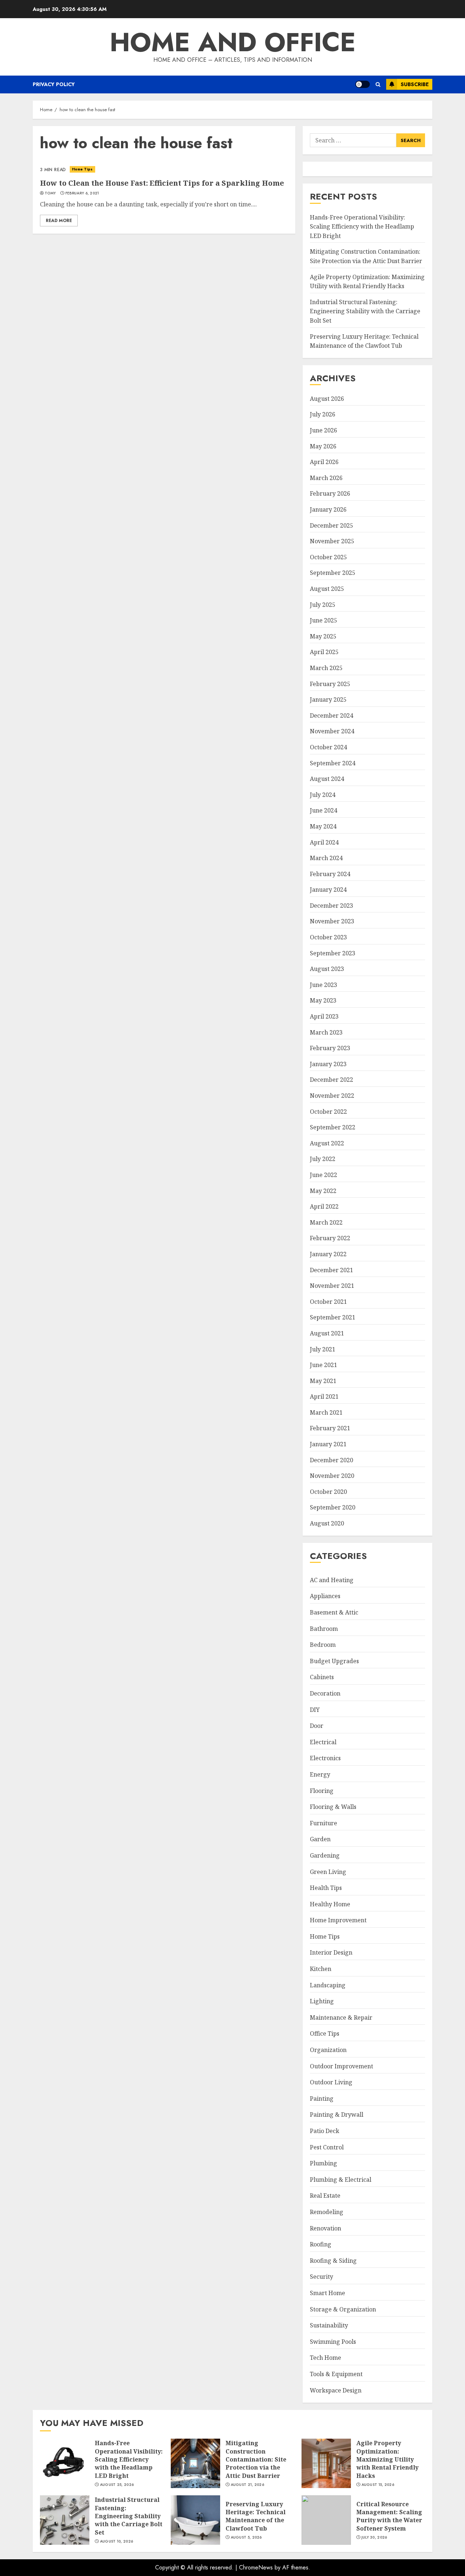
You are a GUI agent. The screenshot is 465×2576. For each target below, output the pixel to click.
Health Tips (326, 1888)
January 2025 (328, 700)
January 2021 (328, 1444)
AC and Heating (332, 1580)
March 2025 (326, 668)
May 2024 (323, 826)
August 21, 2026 (248, 2485)
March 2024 (326, 858)
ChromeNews (256, 2567)
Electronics (325, 1758)
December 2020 (331, 1460)
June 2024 (324, 810)
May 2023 (323, 1000)
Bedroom (323, 1645)
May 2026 (323, 446)
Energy (320, 1774)
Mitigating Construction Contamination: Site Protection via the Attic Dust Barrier (195, 2463)
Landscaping (328, 1985)
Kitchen (321, 1969)
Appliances (325, 1596)
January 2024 (328, 890)
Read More (59, 221)
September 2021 (333, 1317)
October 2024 (328, 747)
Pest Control (327, 2147)
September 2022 (333, 1127)
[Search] (378, 84)
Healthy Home (330, 1904)
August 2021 (327, 1333)
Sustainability (329, 2325)
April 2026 (324, 462)
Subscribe (415, 84)
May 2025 (323, 636)
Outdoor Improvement (341, 2066)
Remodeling (327, 2212)
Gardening (325, 1855)
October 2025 (328, 557)
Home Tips (82, 169)
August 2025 (327, 589)
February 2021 (330, 1428)
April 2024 (324, 842)
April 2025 (324, 652)
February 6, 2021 (82, 193)
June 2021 (324, 1365)
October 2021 (328, 1302)
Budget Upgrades (334, 1661)
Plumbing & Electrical (341, 2180)
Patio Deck (325, 2131)
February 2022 (330, 1238)
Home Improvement (338, 1920)
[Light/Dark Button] (363, 84)
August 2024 (327, 779)
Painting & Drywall (337, 2115)
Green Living (328, 1872)
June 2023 (324, 985)
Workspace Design (336, 2390)
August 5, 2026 (246, 2537)
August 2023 (327, 969)
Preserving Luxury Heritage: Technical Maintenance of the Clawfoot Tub (195, 2520)
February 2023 (330, 1048)
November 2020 (332, 1476)
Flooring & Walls (333, 1807)
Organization (328, 2050)
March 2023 (326, 1032)
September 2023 (333, 953)
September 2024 (333, 763)
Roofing (321, 2244)
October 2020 (328, 1492)
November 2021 (332, 1286)
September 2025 (333, 573)
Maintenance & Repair (341, 2017)
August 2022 (327, 1143)
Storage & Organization (343, 2309)
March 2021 (326, 1412)
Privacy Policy (54, 84)
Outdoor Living (331, 2082)
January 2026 (328, 509)
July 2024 (323, 795)
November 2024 (332, 731)
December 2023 (331, 906)
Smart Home (327, 2293)
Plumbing (324, 2163)
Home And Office (233, 42)
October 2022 (328, 1112)
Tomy (50, 193)
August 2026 (327, 399)
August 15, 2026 (378, 2485)
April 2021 (324, 1396)
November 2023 (332, 921)
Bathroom (324, 1629)
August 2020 (327, 1523)
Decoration (325, 1693)
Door (317, 1726)
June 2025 (324, 620)
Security (322, 2277)
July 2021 (323, 1349)
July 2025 (323, 605)
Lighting (322, 2001)
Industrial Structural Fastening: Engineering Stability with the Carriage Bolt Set (365, 311)
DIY (315, 1710)
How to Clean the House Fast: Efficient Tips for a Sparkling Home (164, 169)
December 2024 (331, 715)
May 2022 (323, 1191)
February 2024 (330, 874)
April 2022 (324, 1206)
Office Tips (325, 2033)
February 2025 (330, 684)
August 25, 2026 (117, 2485)
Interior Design (331, 1952)
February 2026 (330, 493)
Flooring (322, 1791)
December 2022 (331, 1080)
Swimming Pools (333, 2342)
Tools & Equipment (336, 2374)
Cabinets (322, 1677)
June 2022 (324, 1175)
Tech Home (325, 2358)
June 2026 (324, 430)
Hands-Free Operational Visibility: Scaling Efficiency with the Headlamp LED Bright (362, 227)
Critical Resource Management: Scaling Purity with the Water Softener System (326, 2520)
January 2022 (328, 1254)
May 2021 (323, 1381)
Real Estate (325, 2196)
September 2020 (333, 1507)
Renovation (325, 2228)
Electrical (323, 1742)
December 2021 (331, 1270)
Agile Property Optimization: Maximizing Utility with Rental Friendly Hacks (326, 2463)
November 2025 (332, 541)
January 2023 (328, 1064)
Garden (320, 1839)
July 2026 (323, 414)
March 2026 (326, 478)
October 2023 (328, 937)
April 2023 (324, 1016)
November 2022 (332, 1096)
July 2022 (323, 1159)
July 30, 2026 (374, 2537)
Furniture (324, 1823)
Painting (322, 2099)
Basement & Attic (334, 1612)
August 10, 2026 (117, 2541)
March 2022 (326, 1222)
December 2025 (331, 525)
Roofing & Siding (333, 2261)
